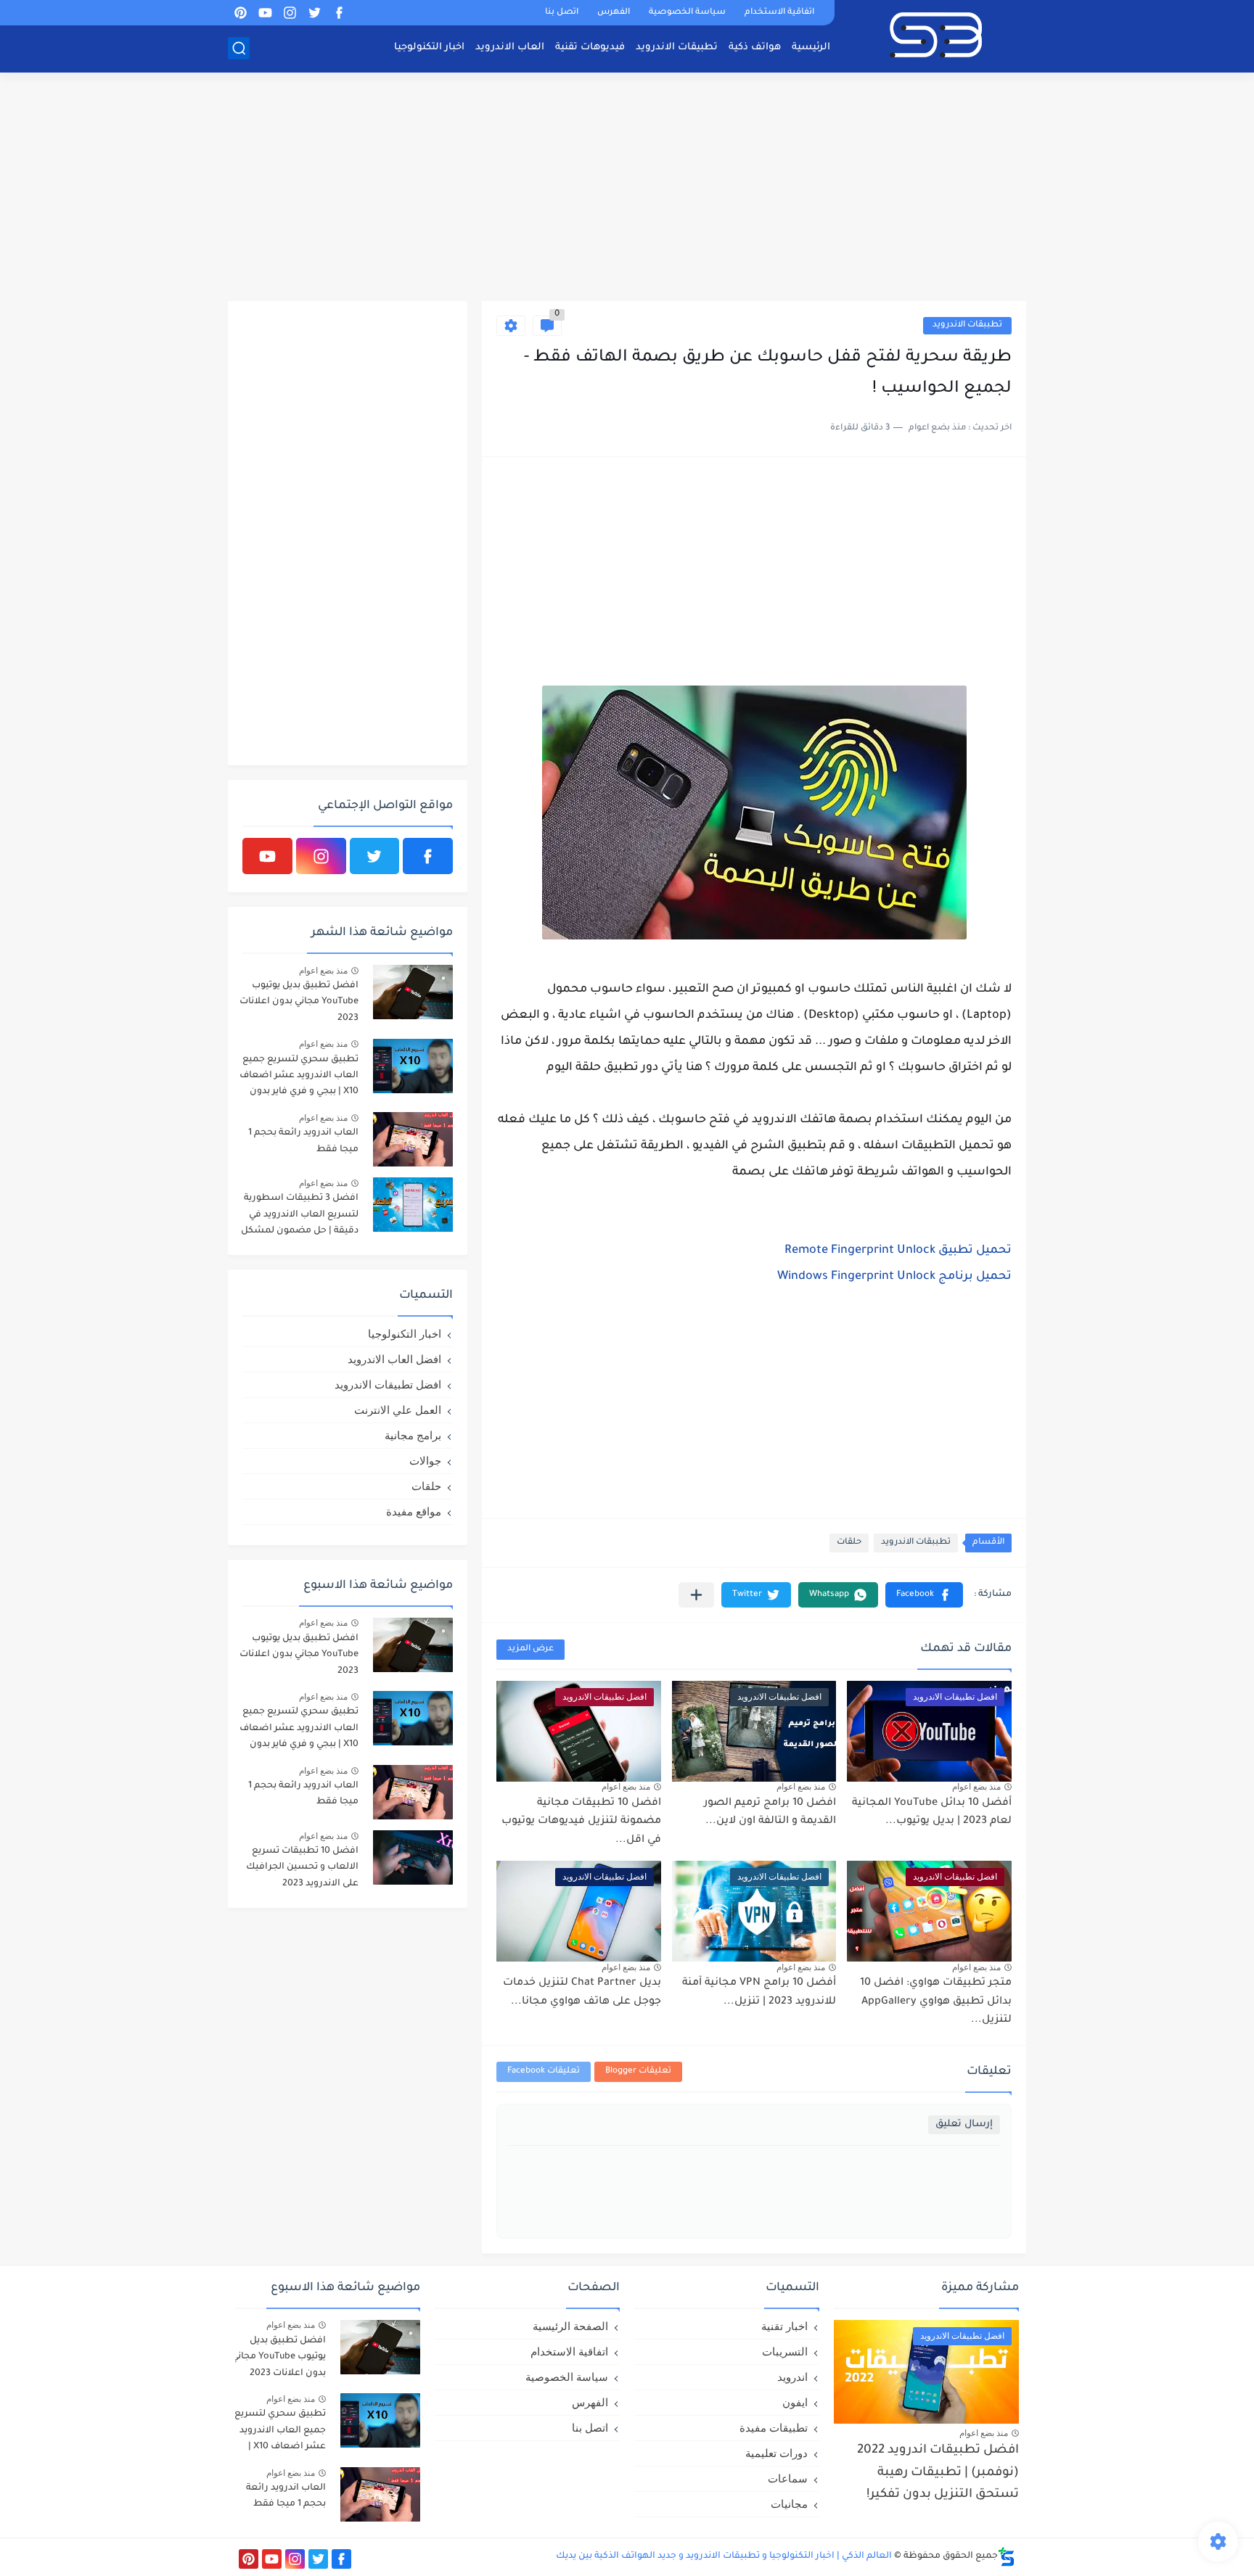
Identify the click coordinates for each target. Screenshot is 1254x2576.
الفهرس (614, 13)
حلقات (849, 1543)
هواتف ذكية (755, 48)
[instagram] (290, 13)
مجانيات (789, 2504)
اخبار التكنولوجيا (429, 48)
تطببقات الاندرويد (967, 325)
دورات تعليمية (776, 2453)
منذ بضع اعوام (976, 1787)
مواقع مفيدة (414, 1511)
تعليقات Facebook (544, 2071)
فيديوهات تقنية (590, 48)
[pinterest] (240, 13)
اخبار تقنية (784, 2326)
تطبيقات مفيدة (774, 2428)
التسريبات (785, 2351)
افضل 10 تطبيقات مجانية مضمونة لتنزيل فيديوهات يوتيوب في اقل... (581, 1822)
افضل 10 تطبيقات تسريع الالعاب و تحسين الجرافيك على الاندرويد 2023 (302, 1868)
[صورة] (413, 992)
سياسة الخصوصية (687, 13)
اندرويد (792, 2377)
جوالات (425, 1461)
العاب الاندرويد (510, 48)
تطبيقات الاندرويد (677, 48)
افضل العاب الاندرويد (394, 1359)
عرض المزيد (530, 1649)
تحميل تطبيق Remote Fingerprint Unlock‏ (898, 1251)
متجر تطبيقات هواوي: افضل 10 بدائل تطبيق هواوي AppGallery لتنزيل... (936, 2002)
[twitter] (314, 13)
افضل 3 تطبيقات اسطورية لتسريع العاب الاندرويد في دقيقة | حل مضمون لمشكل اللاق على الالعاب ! (300, 1217)
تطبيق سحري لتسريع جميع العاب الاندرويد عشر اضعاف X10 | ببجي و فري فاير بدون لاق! (299, 1078)
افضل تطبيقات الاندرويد (388, 1384)
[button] (924, 1595)
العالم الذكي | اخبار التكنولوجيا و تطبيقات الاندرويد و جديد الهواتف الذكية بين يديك (724, 2556)
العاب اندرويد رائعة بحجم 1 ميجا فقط (303, 1141)
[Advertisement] (627, 189)
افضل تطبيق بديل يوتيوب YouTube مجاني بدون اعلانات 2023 (299, 1002)
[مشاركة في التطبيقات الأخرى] (696, 1595)
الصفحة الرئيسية (570, 2326)
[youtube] (265, 13)
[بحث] (239, 48)
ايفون (795, 2402)
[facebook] (339, 13)
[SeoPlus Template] (1007, 2557)
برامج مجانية (413, 1435)
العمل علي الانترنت (398, 1410)
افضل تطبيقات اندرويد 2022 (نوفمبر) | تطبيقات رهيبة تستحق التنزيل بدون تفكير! (938, 2473)
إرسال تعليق (964, 2124)
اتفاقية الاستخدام (779, 13)
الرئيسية (811, 48)
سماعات (788, 2478)
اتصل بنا (562, 13)
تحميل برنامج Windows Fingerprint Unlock (894, 1277)
